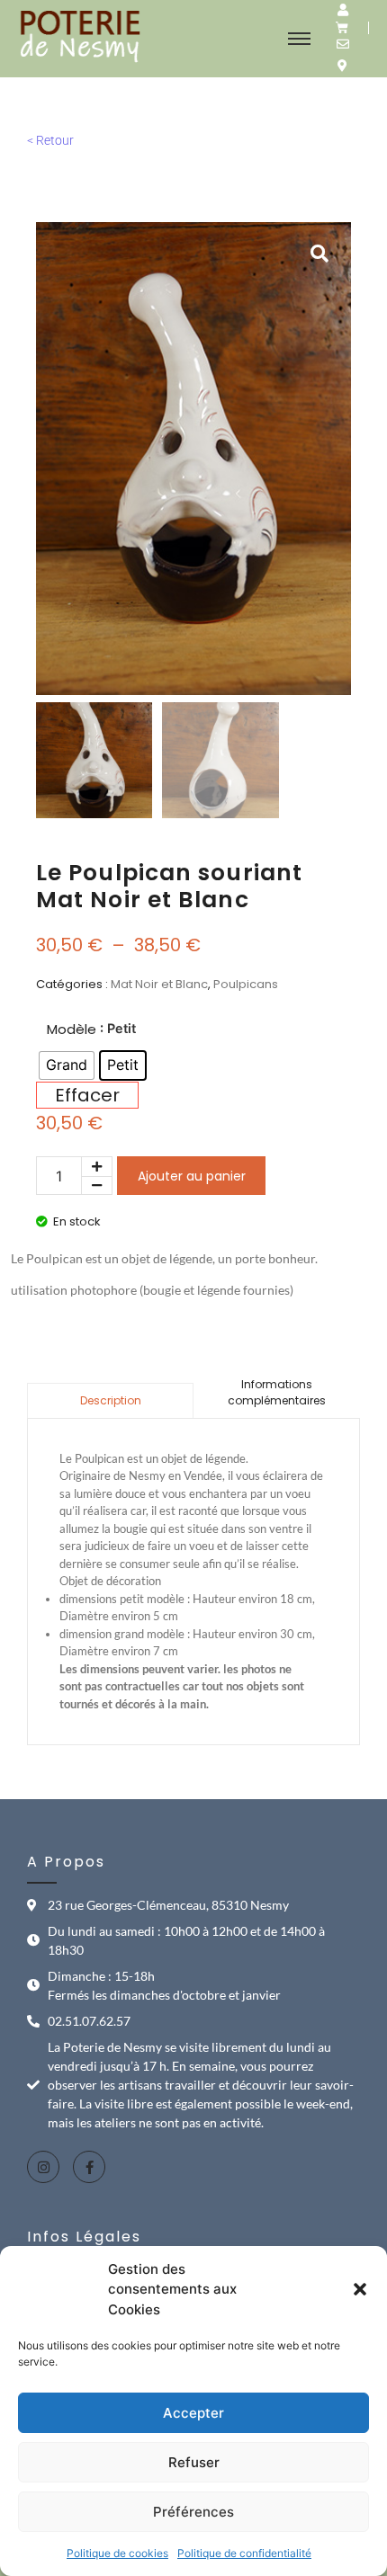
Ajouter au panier (192, 1176)
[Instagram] (43, 2167)
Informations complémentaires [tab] (277, 1392)
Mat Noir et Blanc (159, 984)
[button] (360, 2289)
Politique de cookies (117, 2553)
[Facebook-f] (89, 2167)
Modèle (72, 1029)
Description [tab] (111, 1400)
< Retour (50, 140)
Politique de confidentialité (244, 2553)
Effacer (87, 1095)
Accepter (193, 2413)
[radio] (67, 1065)
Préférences (193, 2512)
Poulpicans (246, 984)
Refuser (194, 2462)
